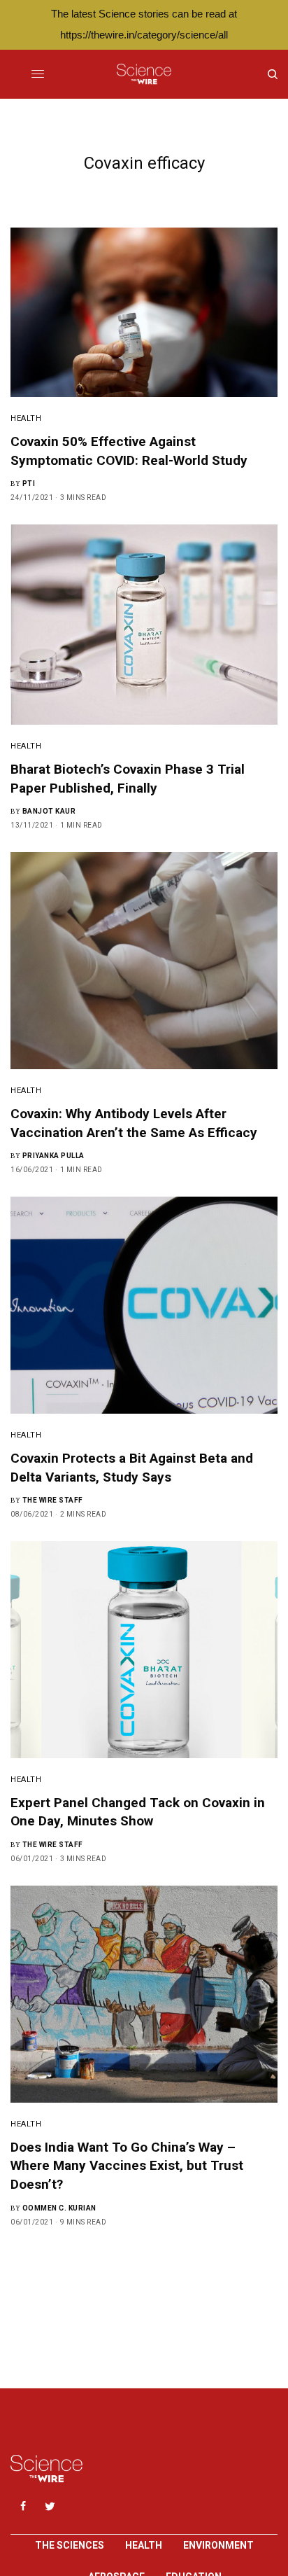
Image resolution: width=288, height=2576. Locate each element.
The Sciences (70, 2545)
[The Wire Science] (144, 74)
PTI (29, 483)
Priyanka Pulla (53, 1156)
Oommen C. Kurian (59, 2208)
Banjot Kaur (49, 811)
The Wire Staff (53, 1500)
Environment (218, 2545)
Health (26, 418)
